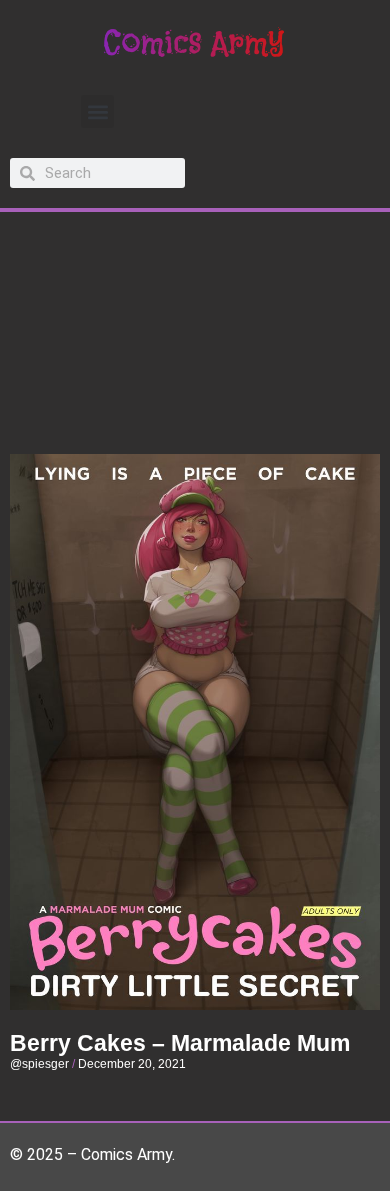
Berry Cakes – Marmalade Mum (180, 1043)
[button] (97, 111)
